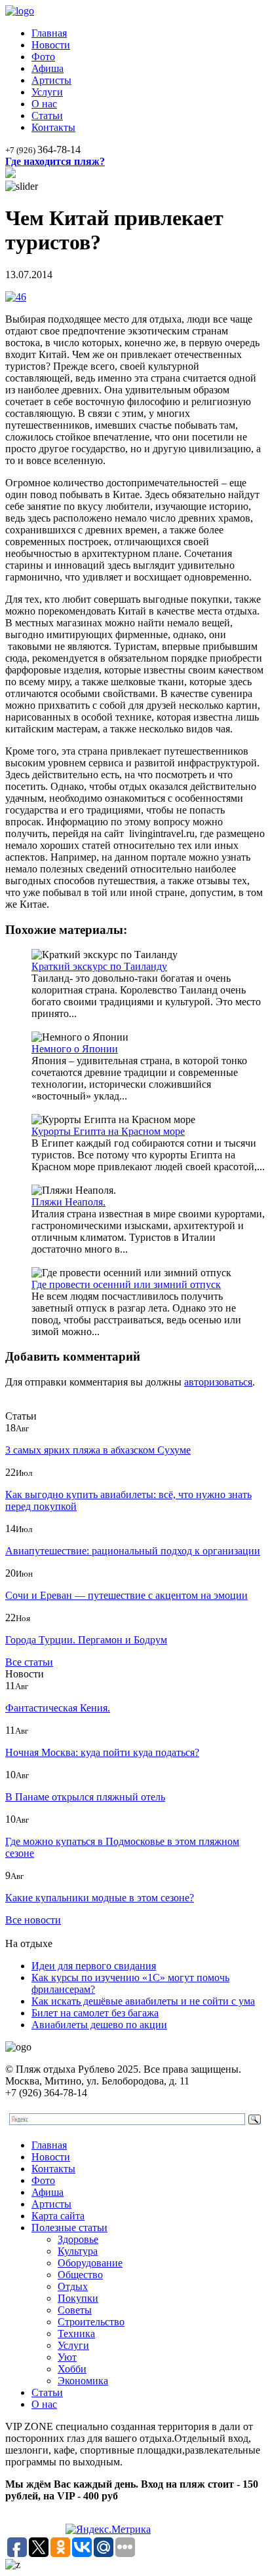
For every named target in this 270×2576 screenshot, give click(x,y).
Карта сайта (58, 2216)
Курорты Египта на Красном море (108, 1131)
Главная (49, 33)
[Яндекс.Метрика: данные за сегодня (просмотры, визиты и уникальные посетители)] (108, 2530)
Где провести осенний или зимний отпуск (126, 1284)
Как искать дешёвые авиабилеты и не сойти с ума (143, 2001)
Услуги (47, 92)
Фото (43, 57)
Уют (67, 2357)
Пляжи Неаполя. (68, 1202)
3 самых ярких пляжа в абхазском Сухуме (98, 1450)
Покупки (78, 2298)
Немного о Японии (75, 1049)
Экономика (83, 2381)
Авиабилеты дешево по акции (99, 2025)
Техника (76, 2334)
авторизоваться (218, 1382)
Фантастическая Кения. (58, 1708)
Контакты (53, 127)
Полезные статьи (69, 2227)
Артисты (51, 80)
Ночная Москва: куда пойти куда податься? (102, 1752)
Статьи (47, 116)
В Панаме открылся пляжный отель (85, 1797)
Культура (78, 2251)
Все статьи (29, 1662)
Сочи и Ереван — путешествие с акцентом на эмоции (126, 1595)
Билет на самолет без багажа (95, 2013)
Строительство (91, 2322)
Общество (80, 2275)
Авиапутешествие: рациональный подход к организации (133, 1551)
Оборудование (90, 2263)
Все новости (33, 1920)
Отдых (73, 2286)
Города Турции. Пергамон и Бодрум (86, 1640)
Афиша (48, 68)
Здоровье (78, 2239)
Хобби (72, 2369)
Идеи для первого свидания (94, 1966)
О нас (44, 104)
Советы (75, 2310)
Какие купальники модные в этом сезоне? (100, 1898)
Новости (51, 45)
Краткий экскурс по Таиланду (99, 966)
